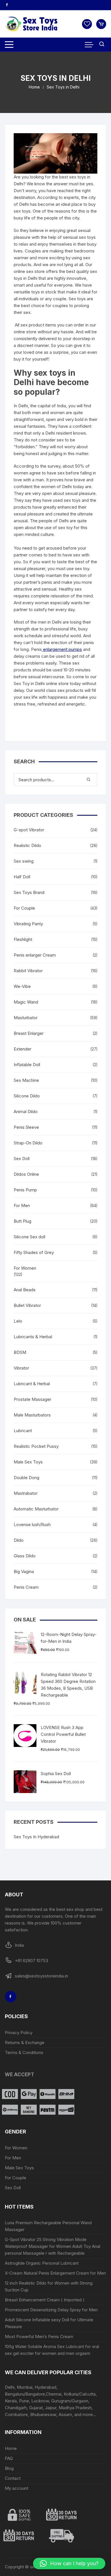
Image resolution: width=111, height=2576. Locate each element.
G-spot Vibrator (29, 830)
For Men (22, 1205)
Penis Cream (26, 1587)
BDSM (20, 1352)
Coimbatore (16, 2414)
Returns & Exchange (25, 2042)
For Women (25, 1268)
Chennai (54, 2394)
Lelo (18, 1321)
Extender (22, 1049)
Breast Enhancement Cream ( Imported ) (45, 2300)
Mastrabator (26, 1493)
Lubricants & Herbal (33, 1337)
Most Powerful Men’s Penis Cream (39, 2337)
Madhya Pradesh (75, 2408)
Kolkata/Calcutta (80, 2394)
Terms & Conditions (24, 2052)
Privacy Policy (19, 2033)
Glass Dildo (25, 1556)
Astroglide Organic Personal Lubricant (42, 2263)
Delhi (10, 2387)
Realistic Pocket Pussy (36, 1446)
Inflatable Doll (27, 1065)
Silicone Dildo (27, 1096)
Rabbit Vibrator (28, 971)
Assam (65, 2414)
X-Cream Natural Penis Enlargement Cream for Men (55, 2273)
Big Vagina (24, 1571)
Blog (9, 2468)
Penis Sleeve (26, 1127)
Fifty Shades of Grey (34, 1252)
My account (17, 2488)
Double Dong (26, 1478)
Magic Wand (26, 1002)
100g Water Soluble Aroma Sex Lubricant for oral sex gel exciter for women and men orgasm (52, 2350)
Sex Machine (26, 1080)
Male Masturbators (32, 1415)
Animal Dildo (26, 1112)
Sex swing (24, 861)
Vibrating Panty (28, 924)
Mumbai (25, 2387)
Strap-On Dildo (28, 1143)
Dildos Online (26, 1174)
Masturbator (26, 1018)
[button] (69, 2563)
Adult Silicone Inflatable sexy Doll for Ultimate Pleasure (49, 2323)
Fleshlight (23, 939)
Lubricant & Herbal (32, 1384)
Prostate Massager (32, 1399)
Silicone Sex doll (29, 1237)
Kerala (11, 2401)
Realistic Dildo (27, 845)
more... (89, 2414)
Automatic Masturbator (36, 1509)
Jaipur (51, 2408)
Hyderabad (46, 2387)
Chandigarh (16, 2408)
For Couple (24, 908)
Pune (24, 2401)
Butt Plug (22, 1221)
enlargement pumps (62, 649)
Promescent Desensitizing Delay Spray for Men (51, 2310)
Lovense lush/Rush (32, 1525)
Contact (13, 2478)
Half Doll (22, 877)
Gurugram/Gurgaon (70, 2401)
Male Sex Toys (28, 1462)
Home (11, 2448)
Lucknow (40, 2401)
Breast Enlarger (29, 1033)
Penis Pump (25, 1190)
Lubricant (23, 1431)
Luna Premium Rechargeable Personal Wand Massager (48, 2226)
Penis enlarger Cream (35, 955)
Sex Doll (22, 1159)
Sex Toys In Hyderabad (36, 1837)
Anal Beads (25, 1290)
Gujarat (36, 2408)
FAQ (9, 2458)
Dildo (19, 1540)
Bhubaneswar (43, 2414)
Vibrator (21, 1368)
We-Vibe (22, 986)
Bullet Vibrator (27, 1305)
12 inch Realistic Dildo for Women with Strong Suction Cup (49, 2286)
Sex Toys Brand (29, 892)
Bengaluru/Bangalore (25, 2394)
